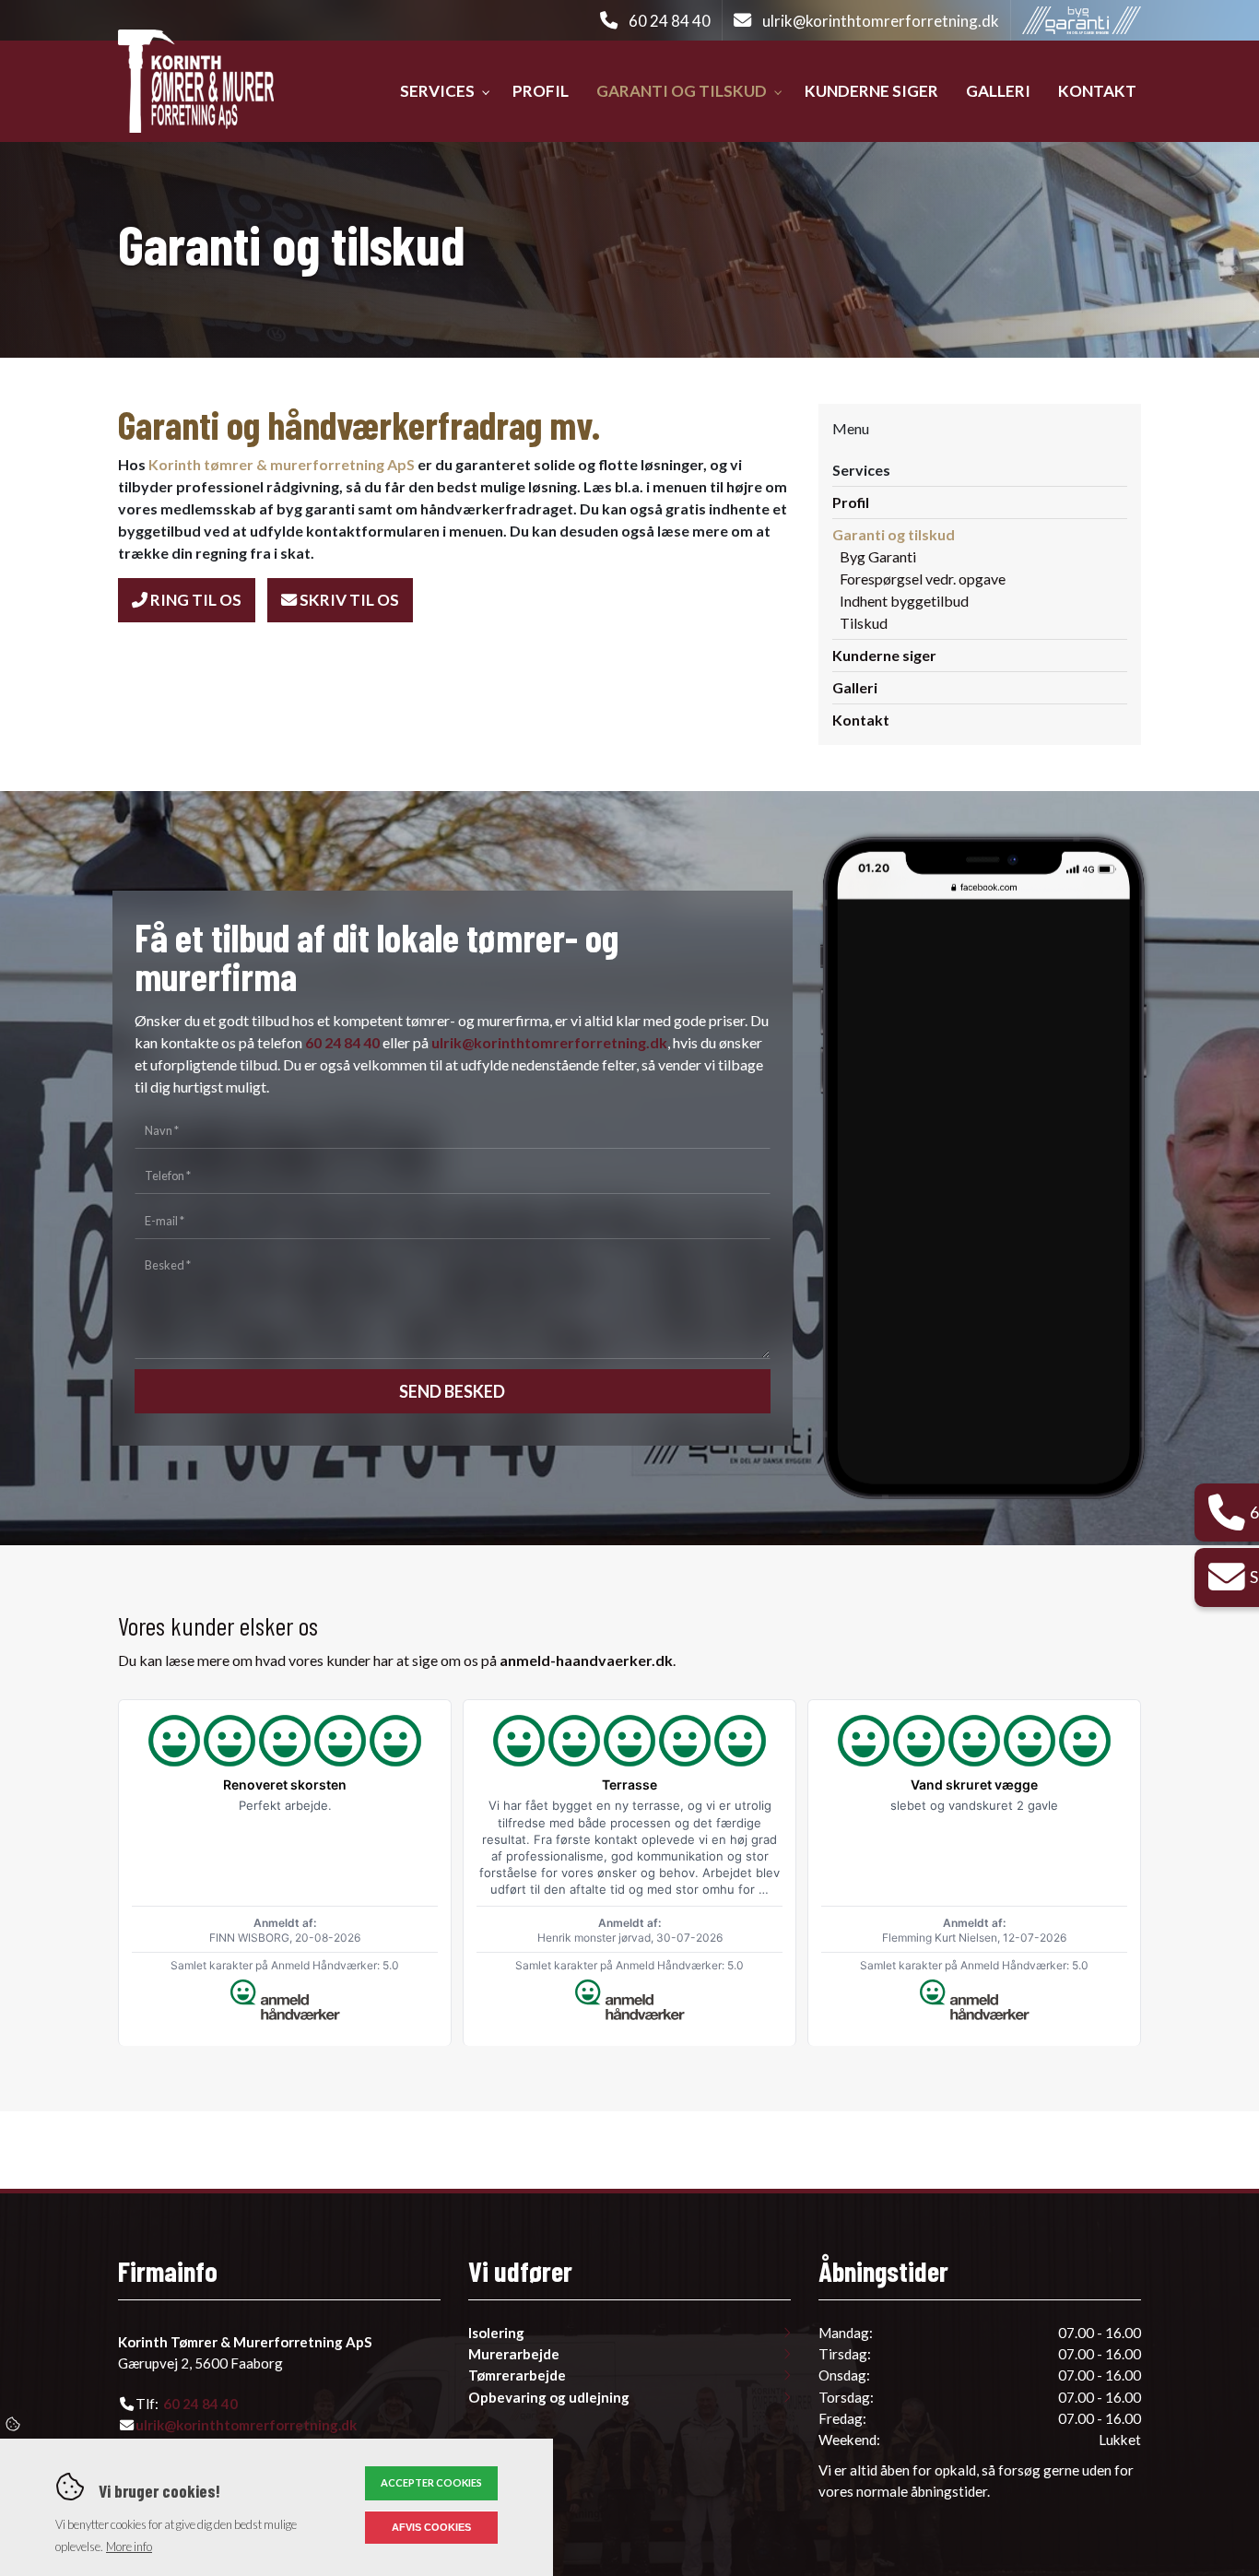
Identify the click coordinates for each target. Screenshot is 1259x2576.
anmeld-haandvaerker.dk (586, 1660)
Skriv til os (348, 600)
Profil (851, 502)
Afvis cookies (431, 2527)
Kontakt (861, 720)
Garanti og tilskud (894, 534)
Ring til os (194, 600)
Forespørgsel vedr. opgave (923, 579)
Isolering (496, 2333)
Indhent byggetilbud (904, 601)
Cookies (14, 2424)
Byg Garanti (878, 556)
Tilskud (864, 623)
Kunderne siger (884, 655)
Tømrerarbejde (517, 2375)
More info (129, 2546)
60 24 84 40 (670, 21)
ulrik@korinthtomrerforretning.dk (881, 21)
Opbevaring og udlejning (549, 2398)
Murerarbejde (514, 2354)
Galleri (855, 687)
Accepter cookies (431, 2482)
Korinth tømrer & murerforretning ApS (282, 464)
